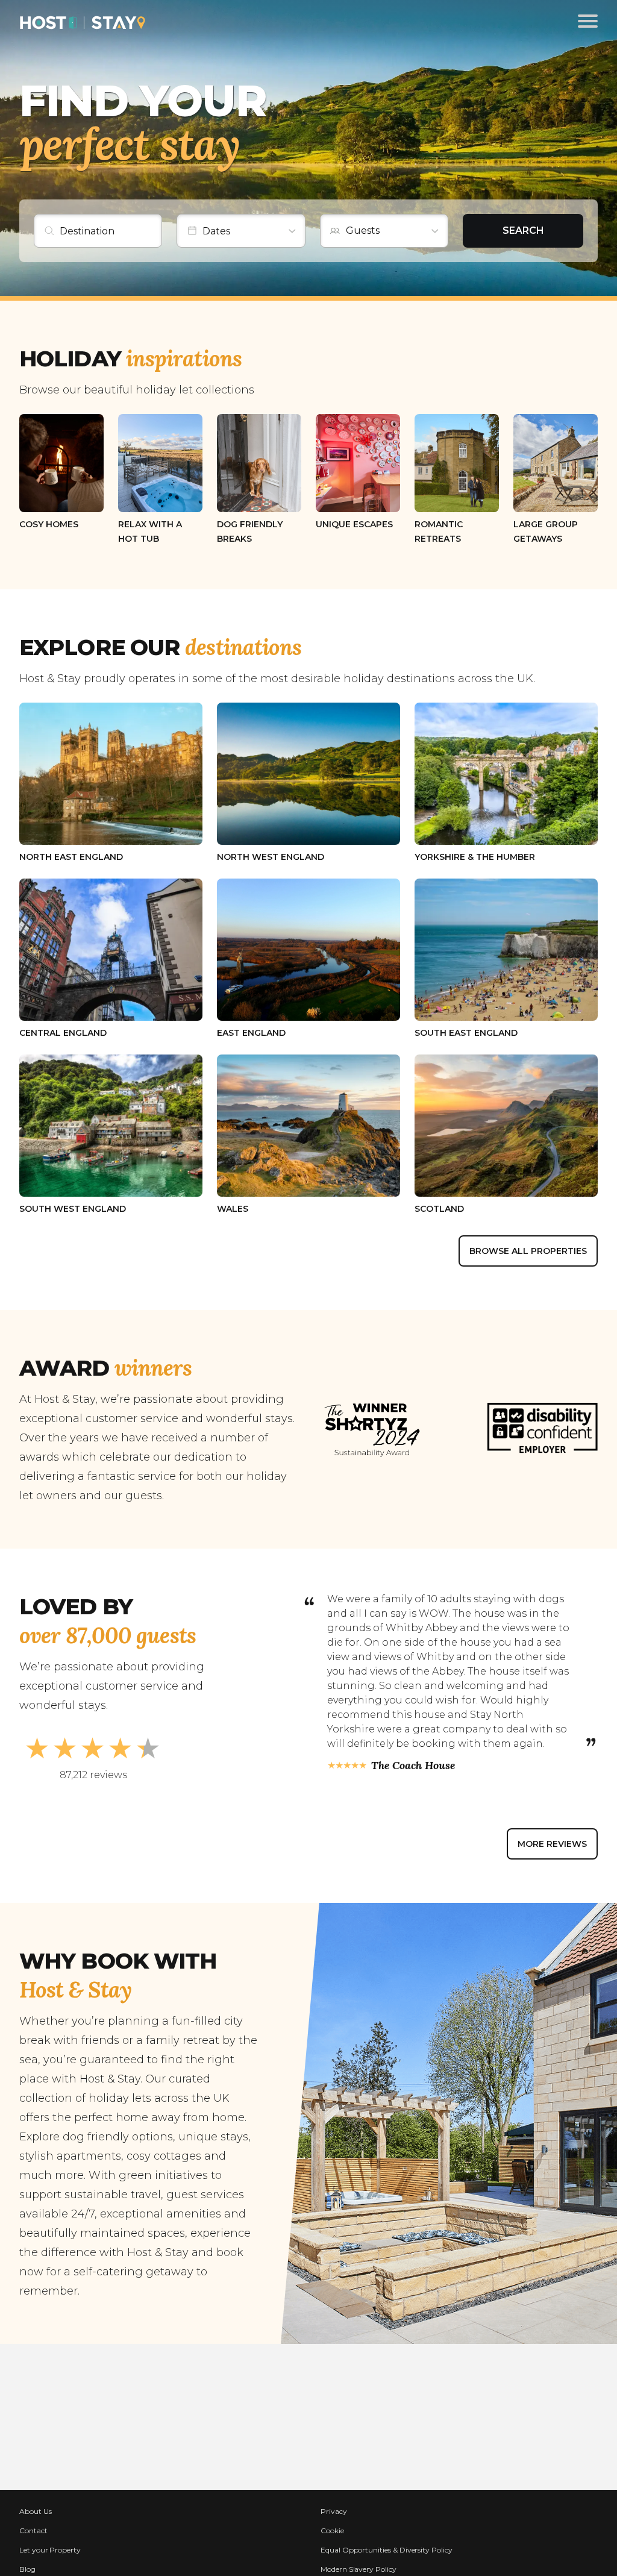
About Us (36, 2511)
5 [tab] (461, 1809)
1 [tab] (363, 1809)
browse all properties (528, 1251)
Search (523, 230)
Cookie (332, 2531)
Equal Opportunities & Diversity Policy (387, 2550)
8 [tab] (534, 1809)
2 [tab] (388, 1809)
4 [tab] (437, 1809)
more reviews (552, 1844)
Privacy (334, 2511)
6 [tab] (485, 1809)
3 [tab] (412, 1809)
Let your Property (50, 2550)
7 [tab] (509, 1809)
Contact (33, 2531)
